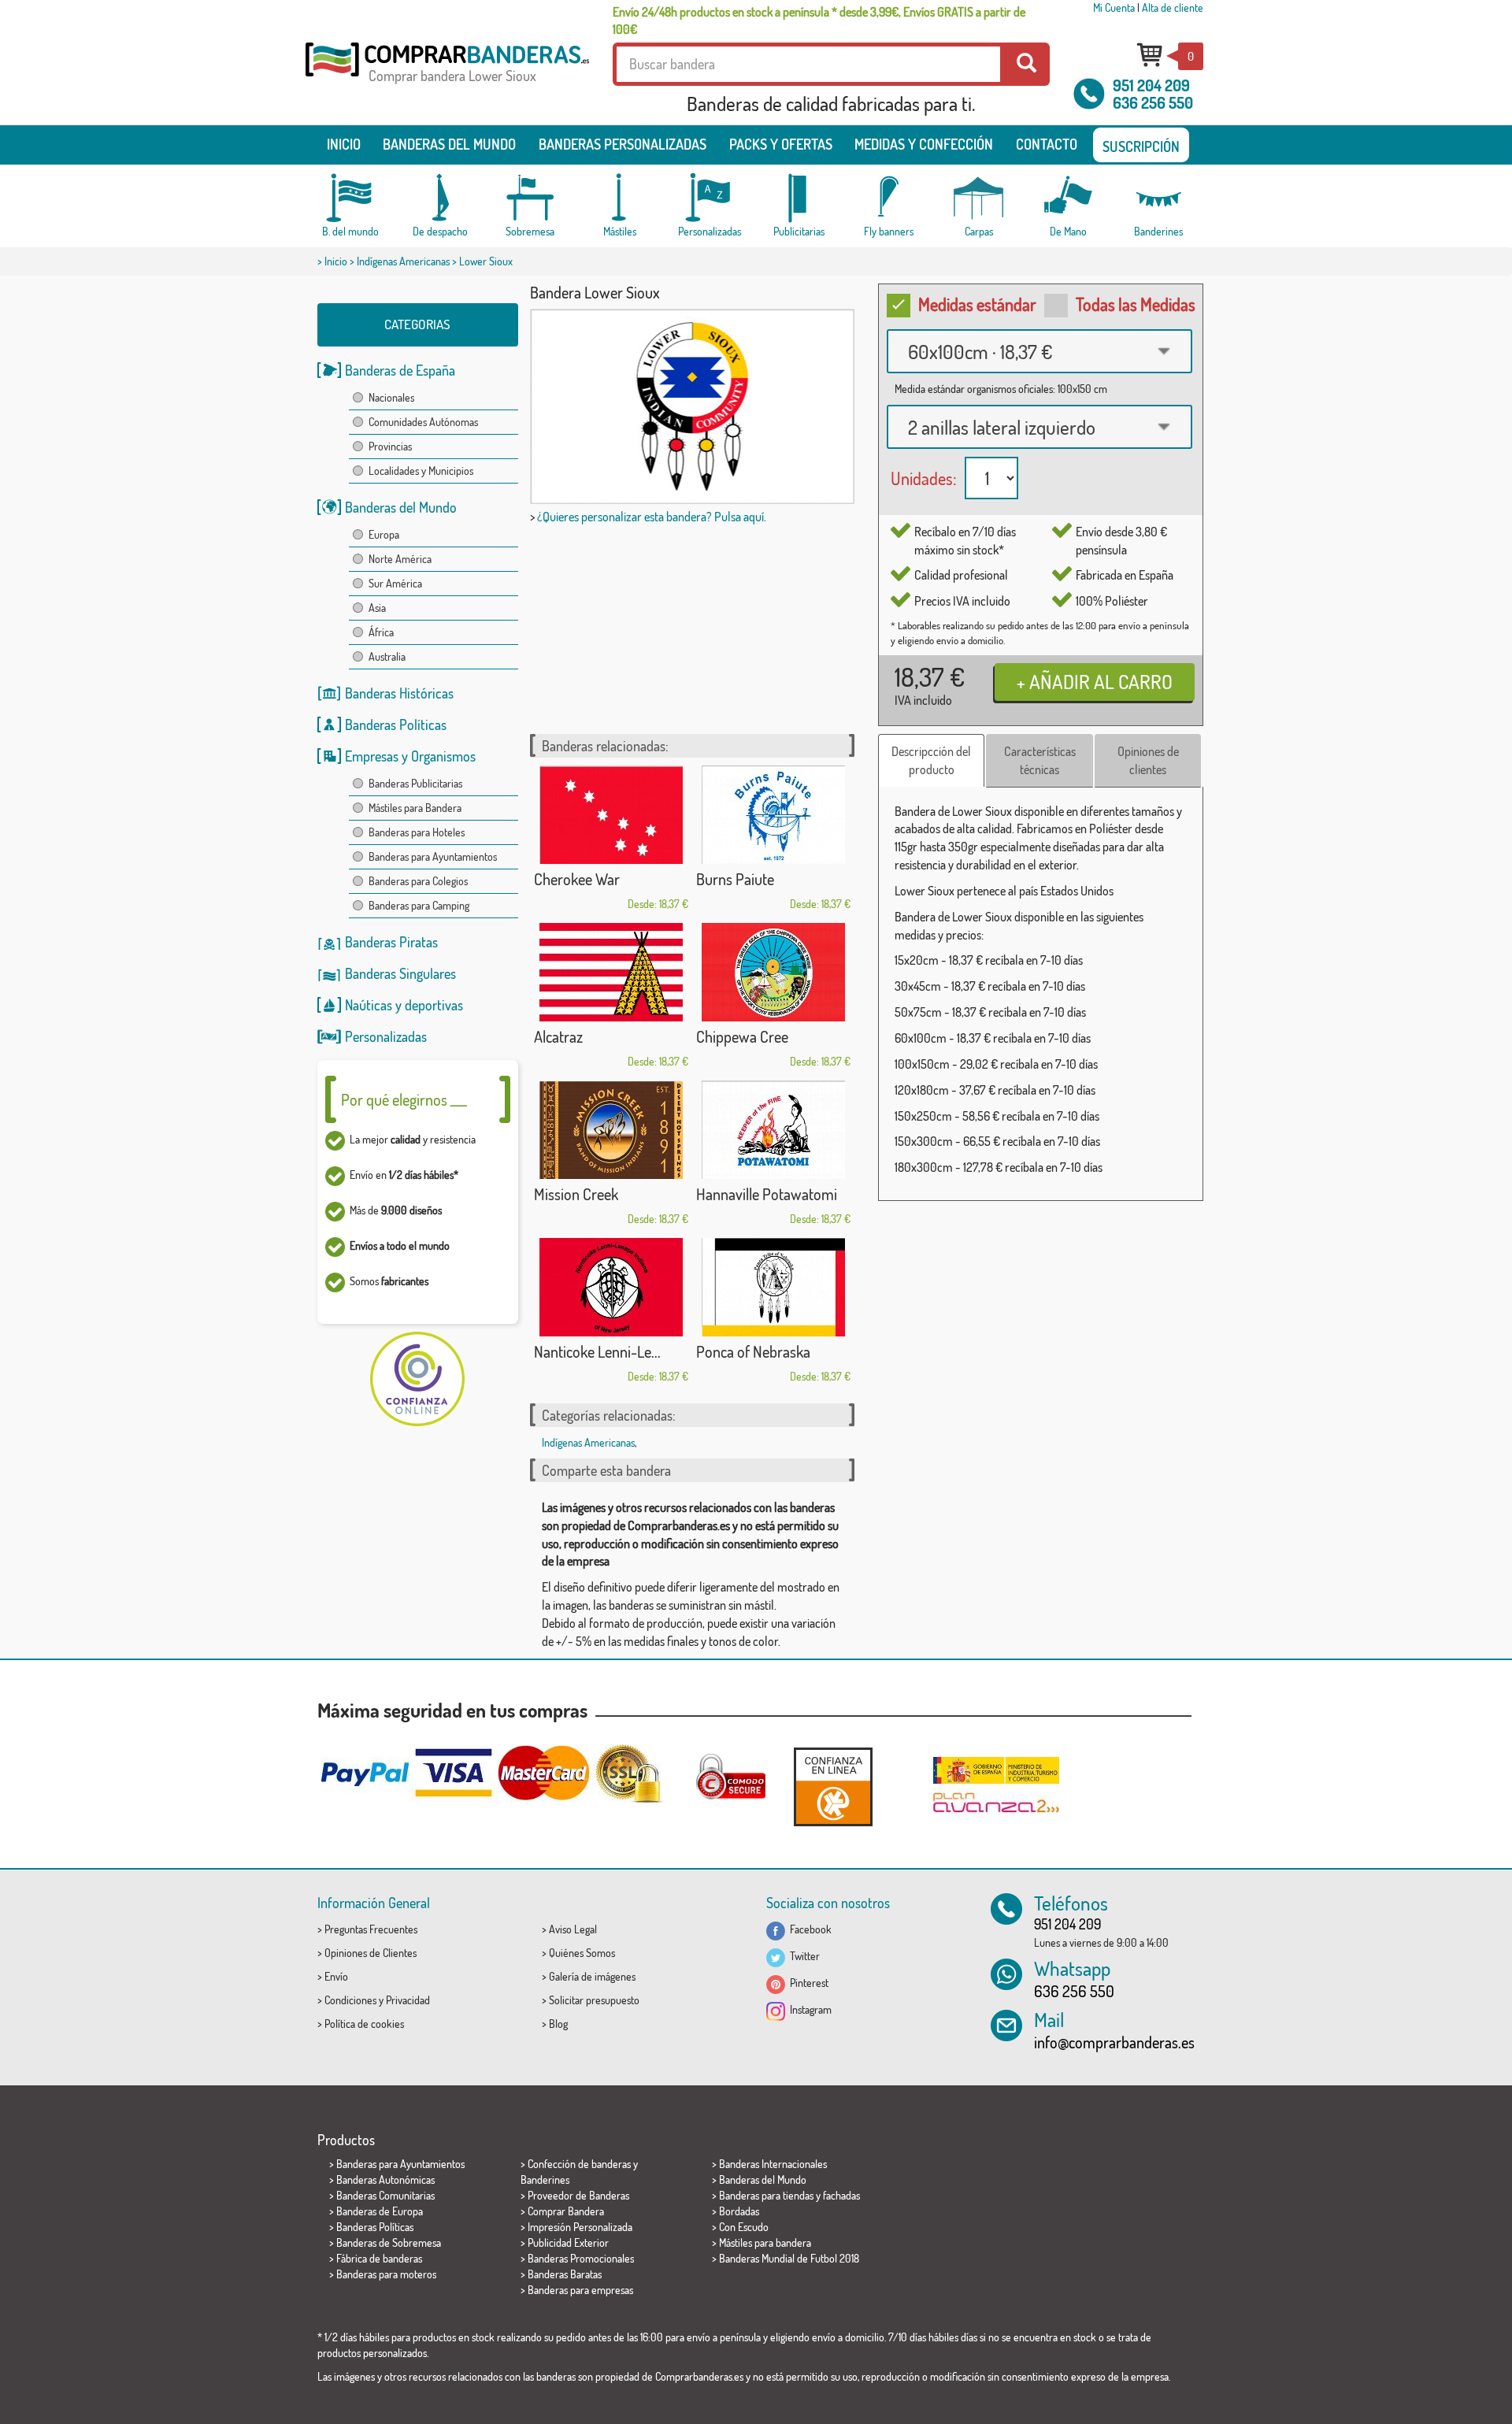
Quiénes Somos (582, 1953)
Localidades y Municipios (421, 471)
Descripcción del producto (931, 760)
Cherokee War (577, 879)
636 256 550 (1153, 102)
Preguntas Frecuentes (371, 1929)
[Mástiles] (620, 198)
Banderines (545, 2179)
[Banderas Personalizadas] (710, 198)
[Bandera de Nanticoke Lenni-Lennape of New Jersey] (611, 1287)
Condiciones (350, 2000)
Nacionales (391, 397)
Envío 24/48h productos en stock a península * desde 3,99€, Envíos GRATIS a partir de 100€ (819, 20)
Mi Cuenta (1114, 7)
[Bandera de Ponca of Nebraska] (773, 1287)
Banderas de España (400, 370)
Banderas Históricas (399, 693)
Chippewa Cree (742, 1036)
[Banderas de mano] (1069, 198)
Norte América (400, 559)
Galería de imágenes (592, 1976)
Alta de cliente (1173, 7)
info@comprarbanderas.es (1114, 2042)
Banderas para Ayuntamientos (433, 856)
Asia (377, 608)
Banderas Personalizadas (623, 144)
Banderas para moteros (386, 2274)
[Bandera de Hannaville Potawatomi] (773, 1130)
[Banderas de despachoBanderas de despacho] (440, 198)
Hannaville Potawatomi (767, 1194)
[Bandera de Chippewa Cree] (773, 972)
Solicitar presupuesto (594, 2000)
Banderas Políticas (396, 725)
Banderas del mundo (449, 144)
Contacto (1047, 144)
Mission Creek (576, 1194)
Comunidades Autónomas (423, 422)
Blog (558, 2024)
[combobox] (1039, 351)
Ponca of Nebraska (753, 1351)
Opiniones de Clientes (371, 1953)
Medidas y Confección (924, 144)
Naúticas (369, 1005)
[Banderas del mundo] (350, 198)
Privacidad (408, 2000)
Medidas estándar (977, 304)
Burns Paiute (735, 879)
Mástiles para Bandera (415, 808)
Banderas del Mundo (401, 507)
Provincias (390, 446)
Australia (387, 656)
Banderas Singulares (400, 973)
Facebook (808, 1929)
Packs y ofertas (781, 144)
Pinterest (807, 1983)
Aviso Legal (573, 1929)
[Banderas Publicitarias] (799, 198)
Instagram (808, 2009)
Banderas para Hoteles (417, 832)
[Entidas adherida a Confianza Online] (833, 1786)
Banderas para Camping (419, 905)
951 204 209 (1151, 85)
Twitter (802, 1956)
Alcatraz (558, 1036)
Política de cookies (364, 2024)
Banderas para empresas (580, 2290)
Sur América (395, 583)
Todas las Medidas (1136, 304)
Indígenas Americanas (403, 261)
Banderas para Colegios (418, 881)
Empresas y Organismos (410, 756)
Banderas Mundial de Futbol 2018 (789, 2258)
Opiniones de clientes (1148, 760)
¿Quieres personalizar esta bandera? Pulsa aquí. (652, 517)
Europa (384, 534)
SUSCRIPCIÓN (1141, 146)
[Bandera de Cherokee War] (611, 815)
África (381, 632)
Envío (336, 1976)
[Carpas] (979, 198)
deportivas (434, 1005)
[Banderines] (1158, 198)
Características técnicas (1040, 760)
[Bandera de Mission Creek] (611, 1130)
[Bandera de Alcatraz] (611, 972)
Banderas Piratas (391, 942)
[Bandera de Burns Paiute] (773, 815)
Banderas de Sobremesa (389, 2242)
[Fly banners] (889, 198)
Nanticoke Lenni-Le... (597, 1351)
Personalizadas (386, 1036)
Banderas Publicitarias (415, 783)
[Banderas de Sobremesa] (530, 198)
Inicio (344, 144)
